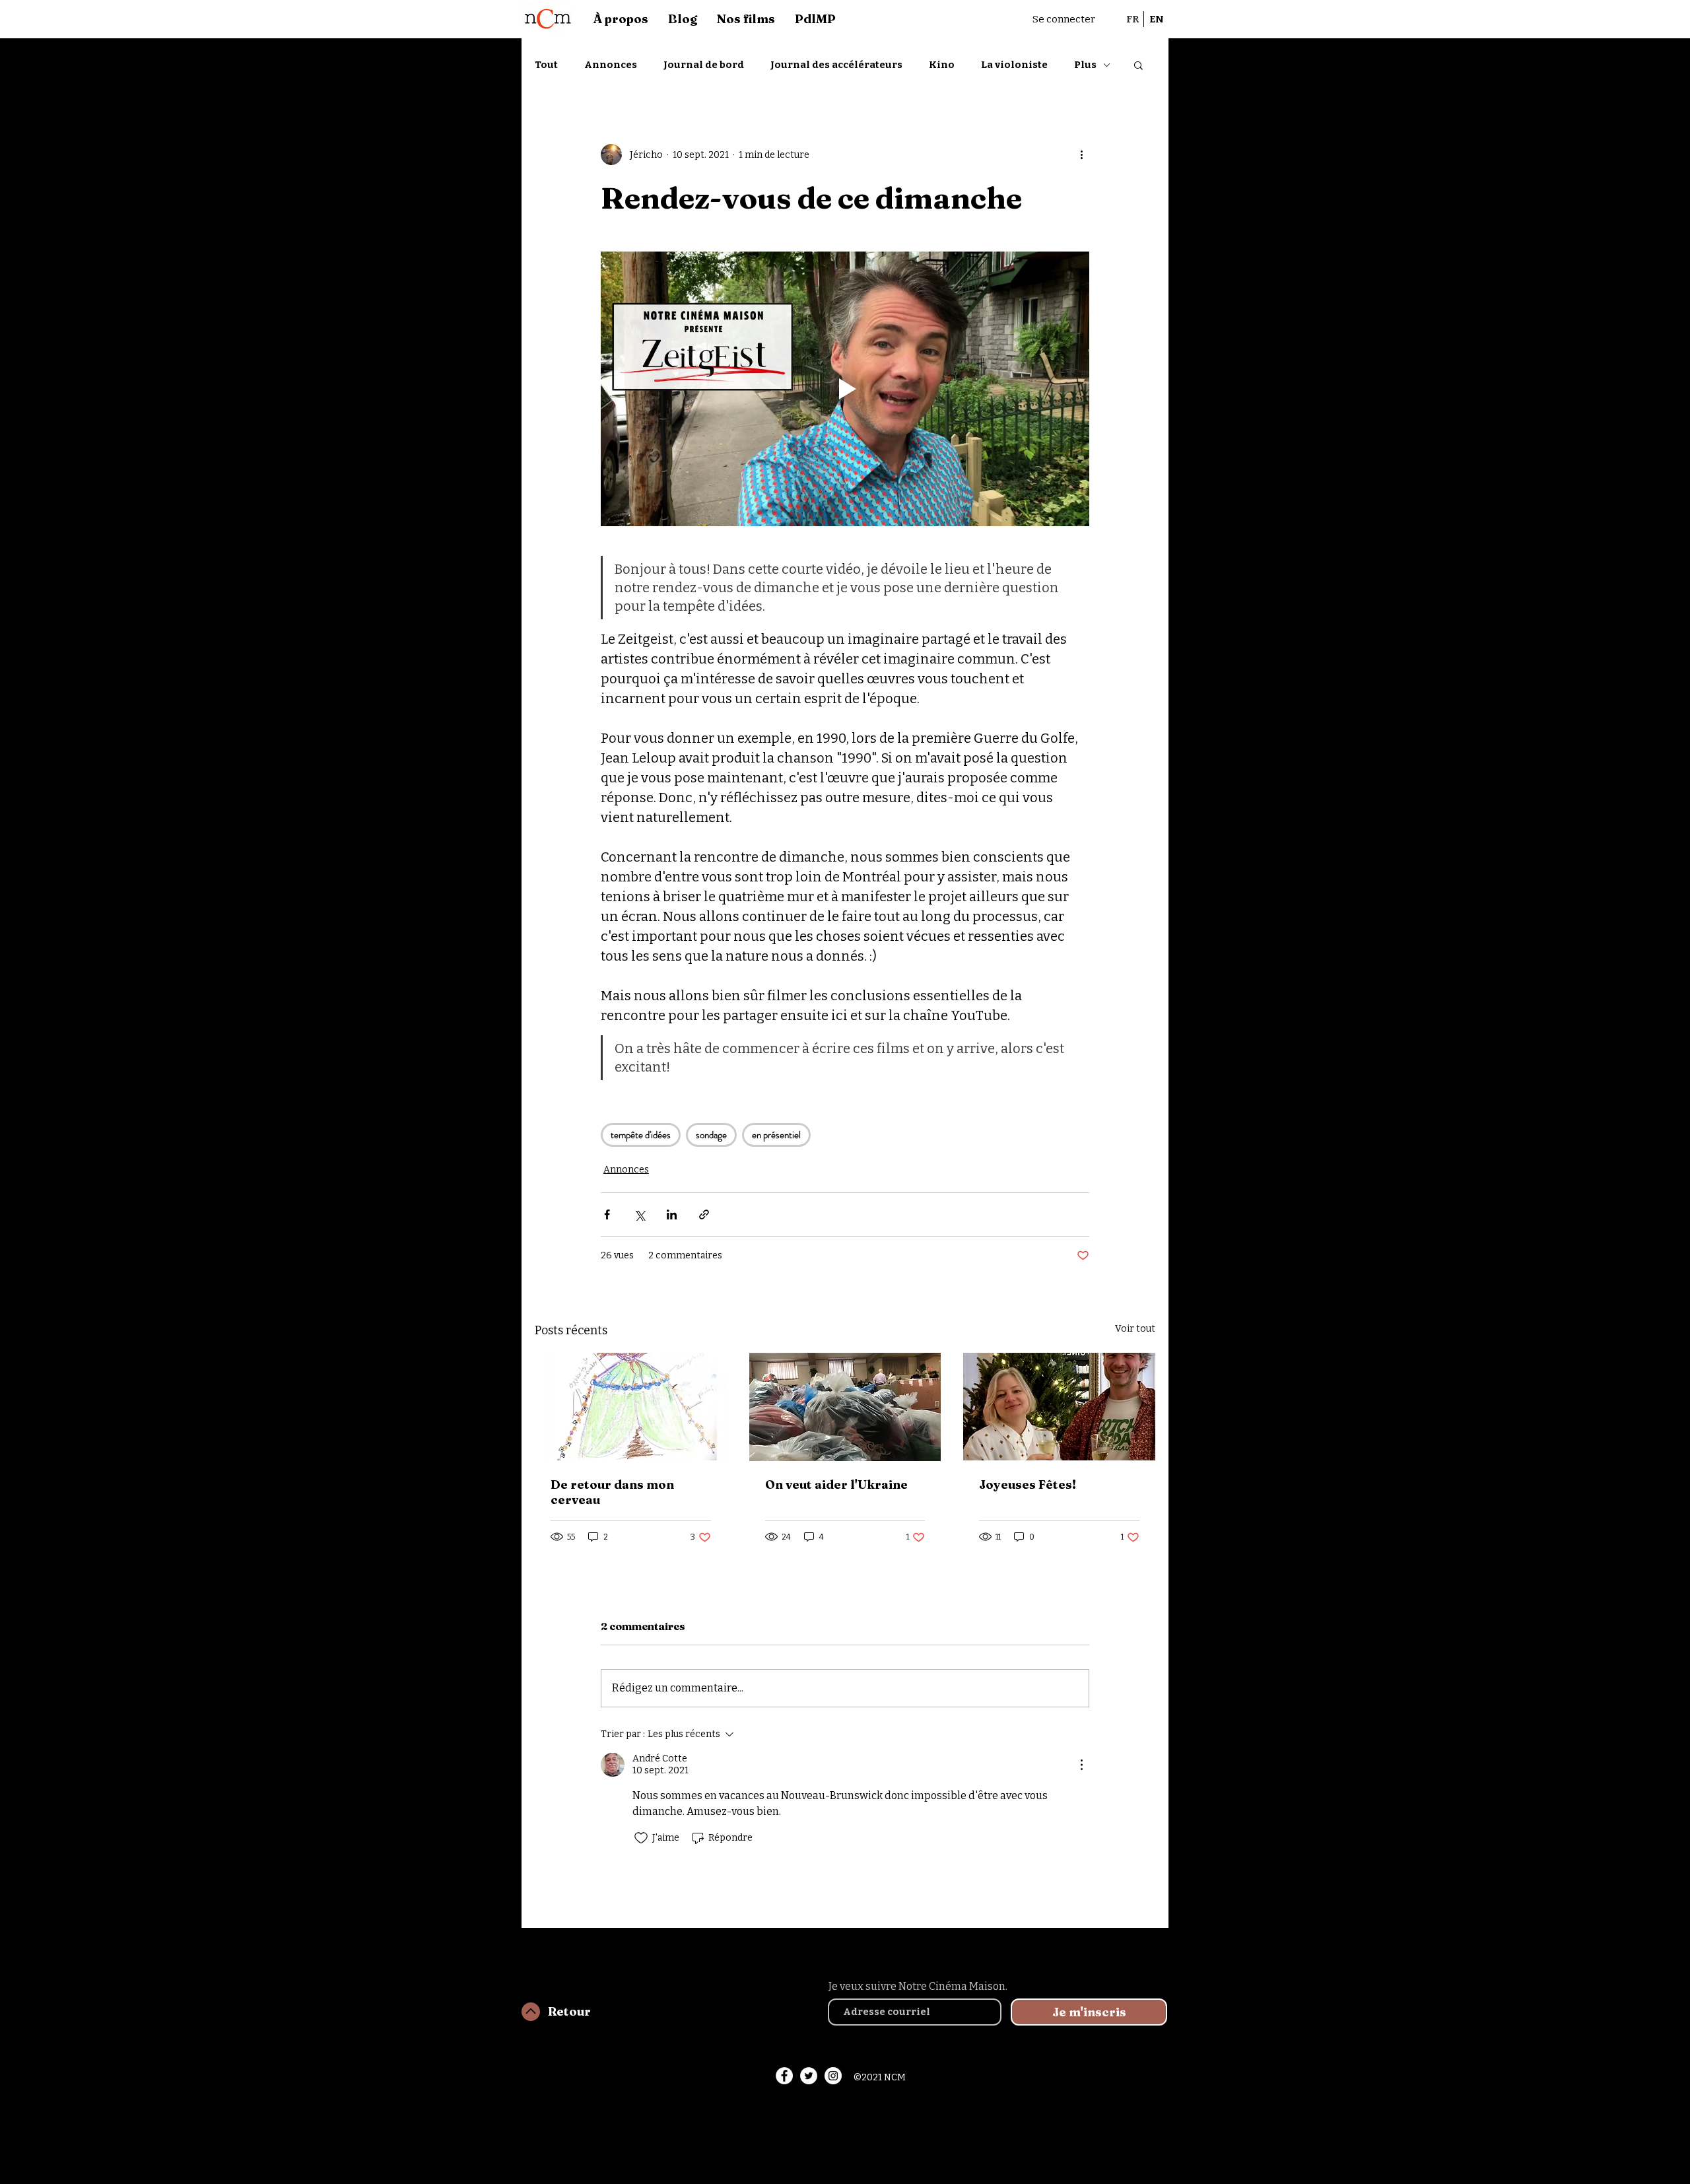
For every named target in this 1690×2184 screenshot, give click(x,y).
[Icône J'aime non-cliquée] (641, 1838)
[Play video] (845, 389)
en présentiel (776, 1135)
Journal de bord (704, 65)
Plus (1085, 65)
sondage (711, 1135)
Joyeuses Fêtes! (1028, 1484)
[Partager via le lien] (704, 1214)
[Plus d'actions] (1081, 154)
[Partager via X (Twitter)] (639, 1214)
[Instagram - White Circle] (833, 2076)
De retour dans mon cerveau (612, 1492)
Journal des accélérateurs (836, 65)
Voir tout (1135, 1329)
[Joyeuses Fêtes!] (1059, 1407)
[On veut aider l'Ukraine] (845, 1407)
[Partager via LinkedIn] (672, 1214)
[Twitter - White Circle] (809, 2076)
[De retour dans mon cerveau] (631, 1407)
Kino (942, 65)
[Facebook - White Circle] (784, 2076)
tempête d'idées (641, 1135)
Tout (546, 65)
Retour (569, 2011)
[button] (1138, 65)
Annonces (611, 65)
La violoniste (1014, 65)
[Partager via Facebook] (607, 1214)
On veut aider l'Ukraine (836, 1484)
